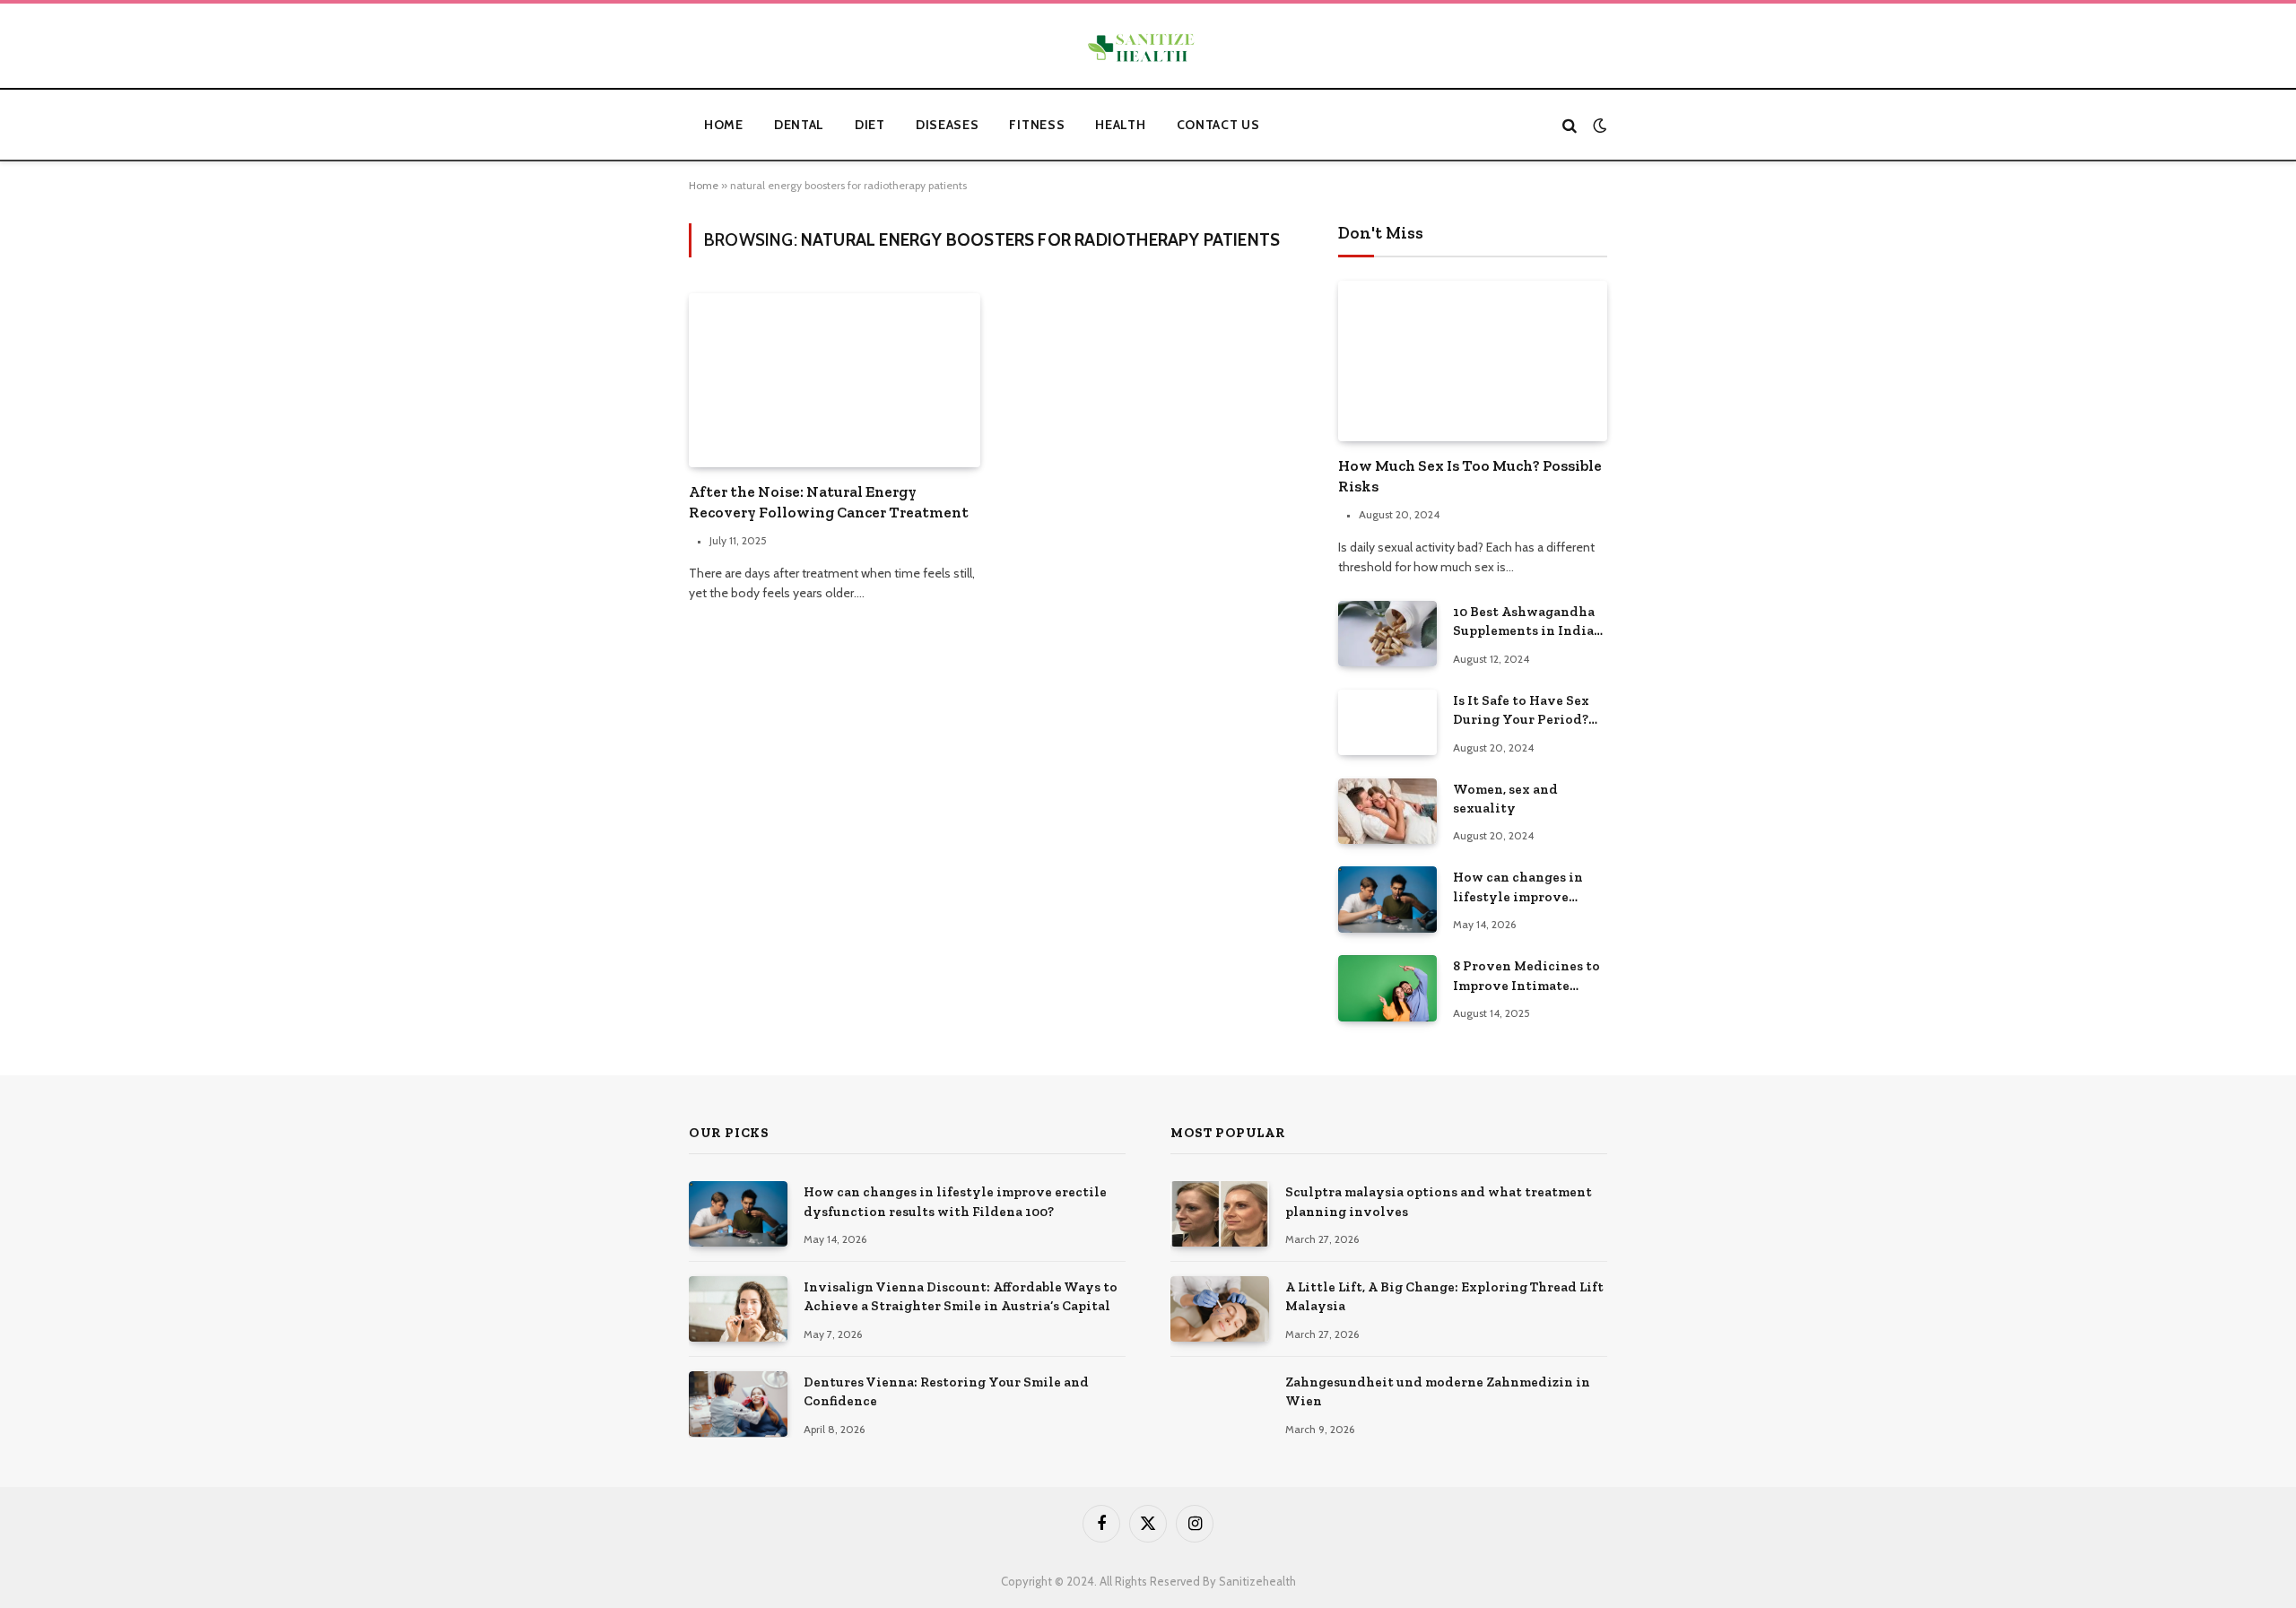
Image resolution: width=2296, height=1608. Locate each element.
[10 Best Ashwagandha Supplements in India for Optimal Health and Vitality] (1387, 634)
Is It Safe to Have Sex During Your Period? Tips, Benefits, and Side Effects (1527, 711)
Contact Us (1218, 125)
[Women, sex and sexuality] (1387, 811)
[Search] (1570, 125)
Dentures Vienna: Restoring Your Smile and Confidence (946, 1391)
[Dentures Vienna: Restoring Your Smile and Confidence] (738, 1404)
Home (724, 125)
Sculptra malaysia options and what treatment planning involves (1439, 1201)
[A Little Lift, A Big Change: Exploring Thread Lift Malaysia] (1220, 1309)
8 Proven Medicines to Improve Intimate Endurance (1526, 977)
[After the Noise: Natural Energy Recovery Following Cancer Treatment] (835, 380)
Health (1120, 125)
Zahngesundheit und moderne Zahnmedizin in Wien (1438, 1391)
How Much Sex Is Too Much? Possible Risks (1470, 476)
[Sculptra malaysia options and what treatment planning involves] (1220, 1214)
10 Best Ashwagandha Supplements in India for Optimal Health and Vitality (1529, 622)
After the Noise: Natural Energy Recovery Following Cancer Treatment (829, 502)
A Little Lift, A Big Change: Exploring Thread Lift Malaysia (1444, 1296)
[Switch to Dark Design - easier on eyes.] (1598, 125)
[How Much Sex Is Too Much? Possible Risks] (1473, 361)
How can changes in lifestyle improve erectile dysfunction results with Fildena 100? (1522, 888)
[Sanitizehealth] (1148, 48)
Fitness (1037, 125)
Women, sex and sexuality (1505, 799)
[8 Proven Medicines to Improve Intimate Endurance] (1387, 988)
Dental (799, 125)
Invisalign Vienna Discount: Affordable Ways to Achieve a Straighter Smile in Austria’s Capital (961, 1296)
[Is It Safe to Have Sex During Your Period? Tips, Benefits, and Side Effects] (1387, 722)
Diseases (948, 125)
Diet (870, 125)
